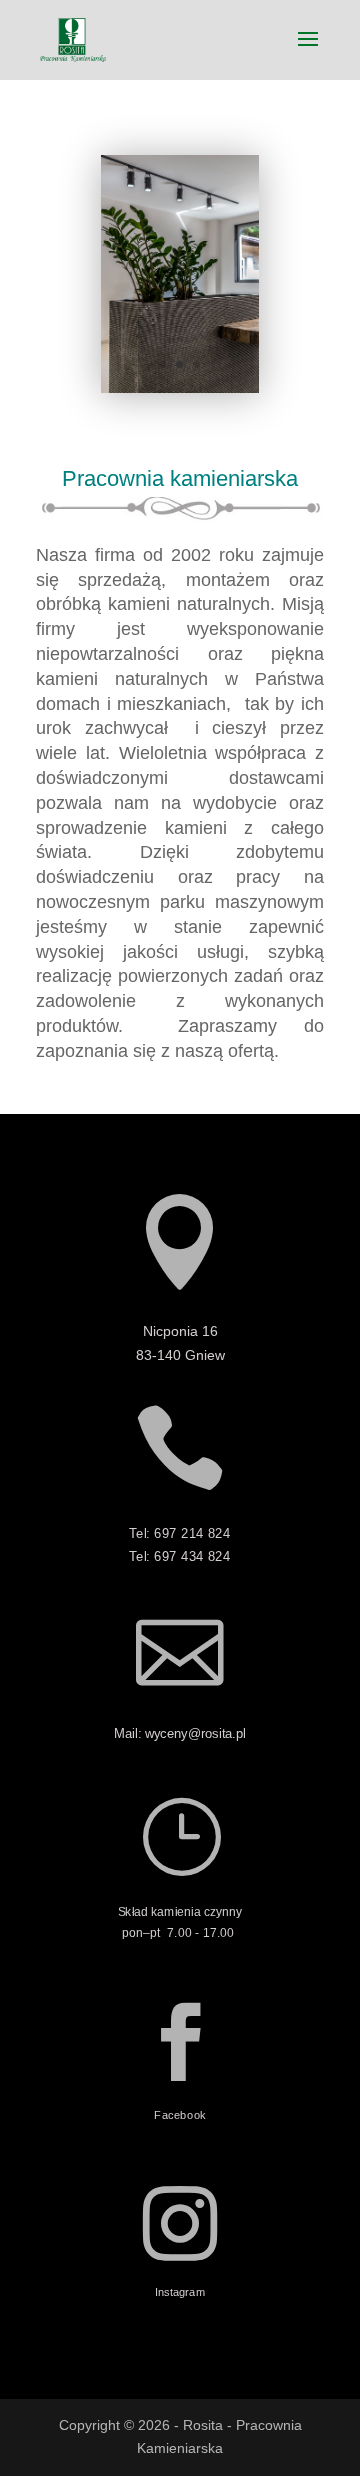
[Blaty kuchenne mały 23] (180, 388)
